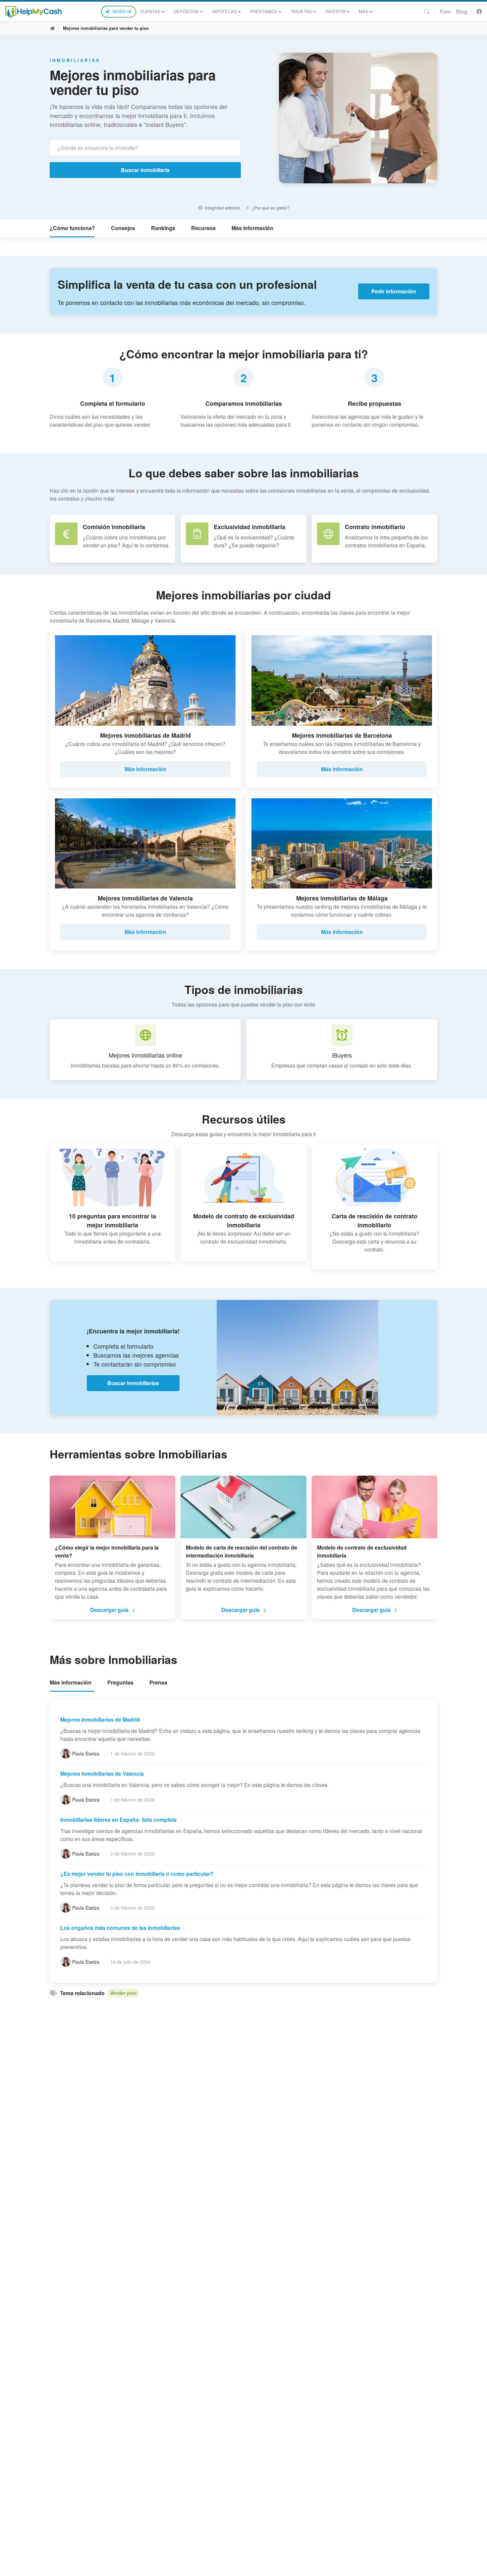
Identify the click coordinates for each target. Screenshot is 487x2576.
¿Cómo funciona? (72, 228)
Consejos (123, 228)
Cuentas (150, 11)
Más (364, 11)
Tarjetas (301, 11)
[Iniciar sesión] (479, 11)
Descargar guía (109, 1610)
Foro (445, 11)
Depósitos (186, 11)
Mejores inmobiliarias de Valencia (102, 1774)
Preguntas (120, 1682)
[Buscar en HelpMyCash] (427, 11)
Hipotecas (224, 11)
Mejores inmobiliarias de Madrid (100, 1719)
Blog (462, 11)
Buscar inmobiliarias (133, 1383)
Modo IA (122, 11)
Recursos (203, 228)
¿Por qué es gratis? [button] (270, 208)
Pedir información (394, 291)
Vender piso (123, 1993)
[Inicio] (33, 12)
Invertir (335, 11)
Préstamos (264, 11)
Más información (252, 228)
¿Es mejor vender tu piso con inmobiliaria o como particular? (137, 1874)
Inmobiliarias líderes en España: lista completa (118, 1820)
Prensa (158, 1682)
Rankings (163, 228)
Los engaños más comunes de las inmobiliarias (120, 1928)
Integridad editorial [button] (221, 208)
